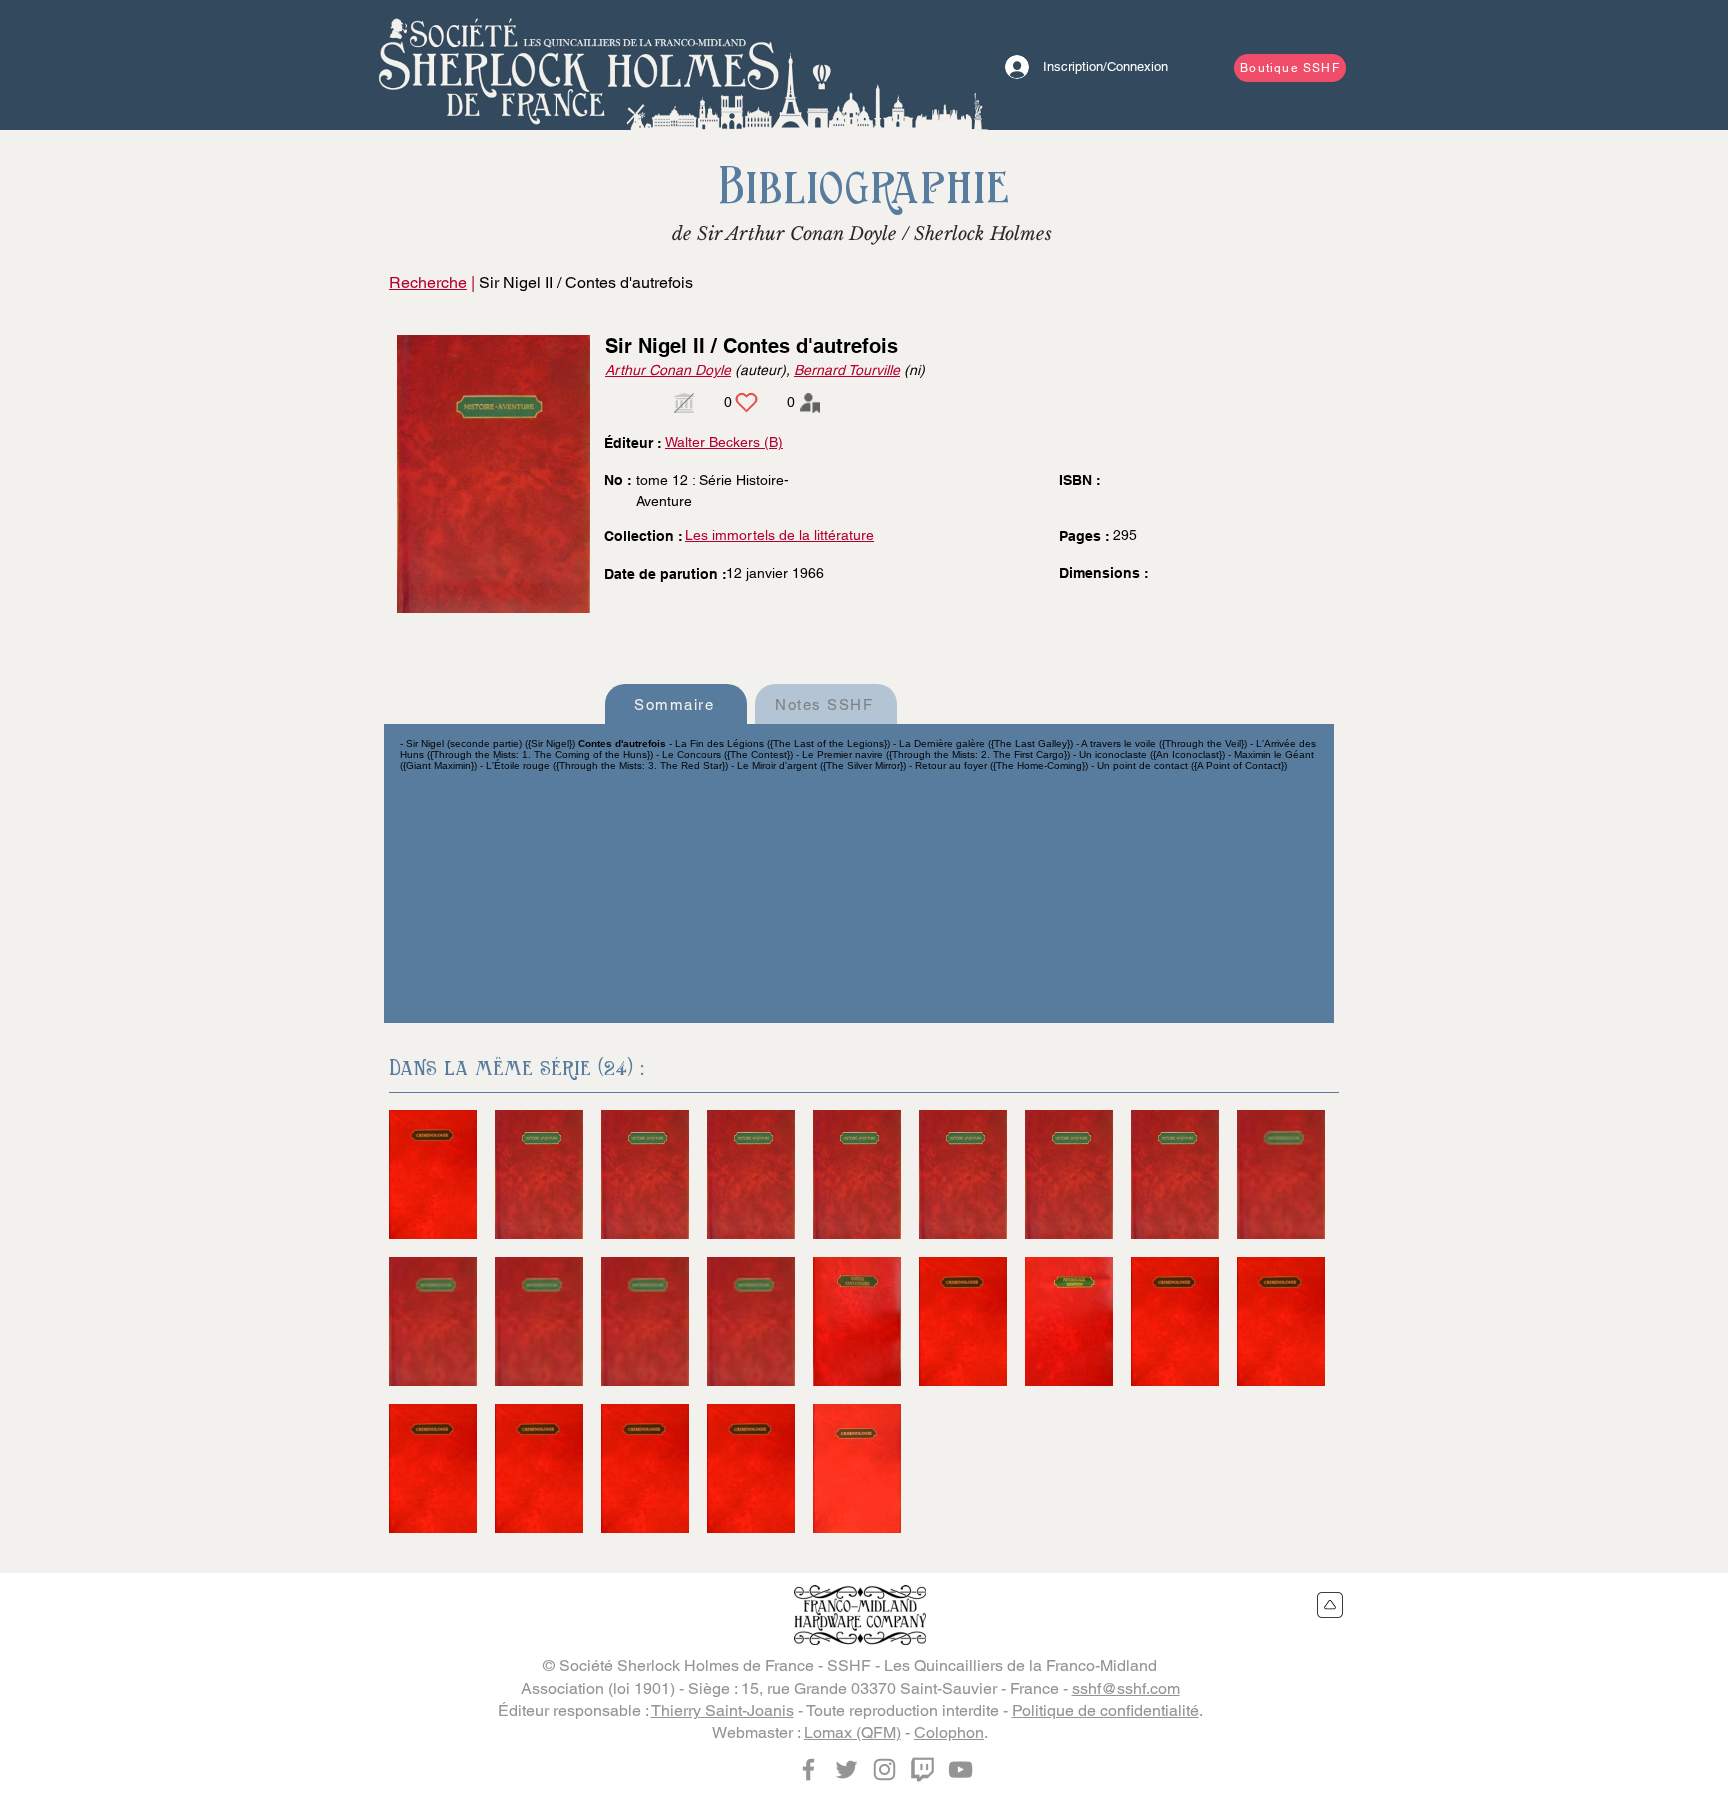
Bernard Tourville (847, 370)
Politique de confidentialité (1105, 1710)
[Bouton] (579, 65)
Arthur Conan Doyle (668, 370)
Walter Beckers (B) (724, 442)
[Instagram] (884, 1769)
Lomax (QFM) (852, 1732)
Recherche (428, 282)
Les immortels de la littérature (779, 535)
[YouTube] (960, 1769)
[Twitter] (846, 1769)
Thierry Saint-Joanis (722, 1710)
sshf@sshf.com (1126, 1688)
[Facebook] (808, 1769)
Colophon (949, 1732)
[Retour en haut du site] (1330, 1605)
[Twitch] (922, 1769)
